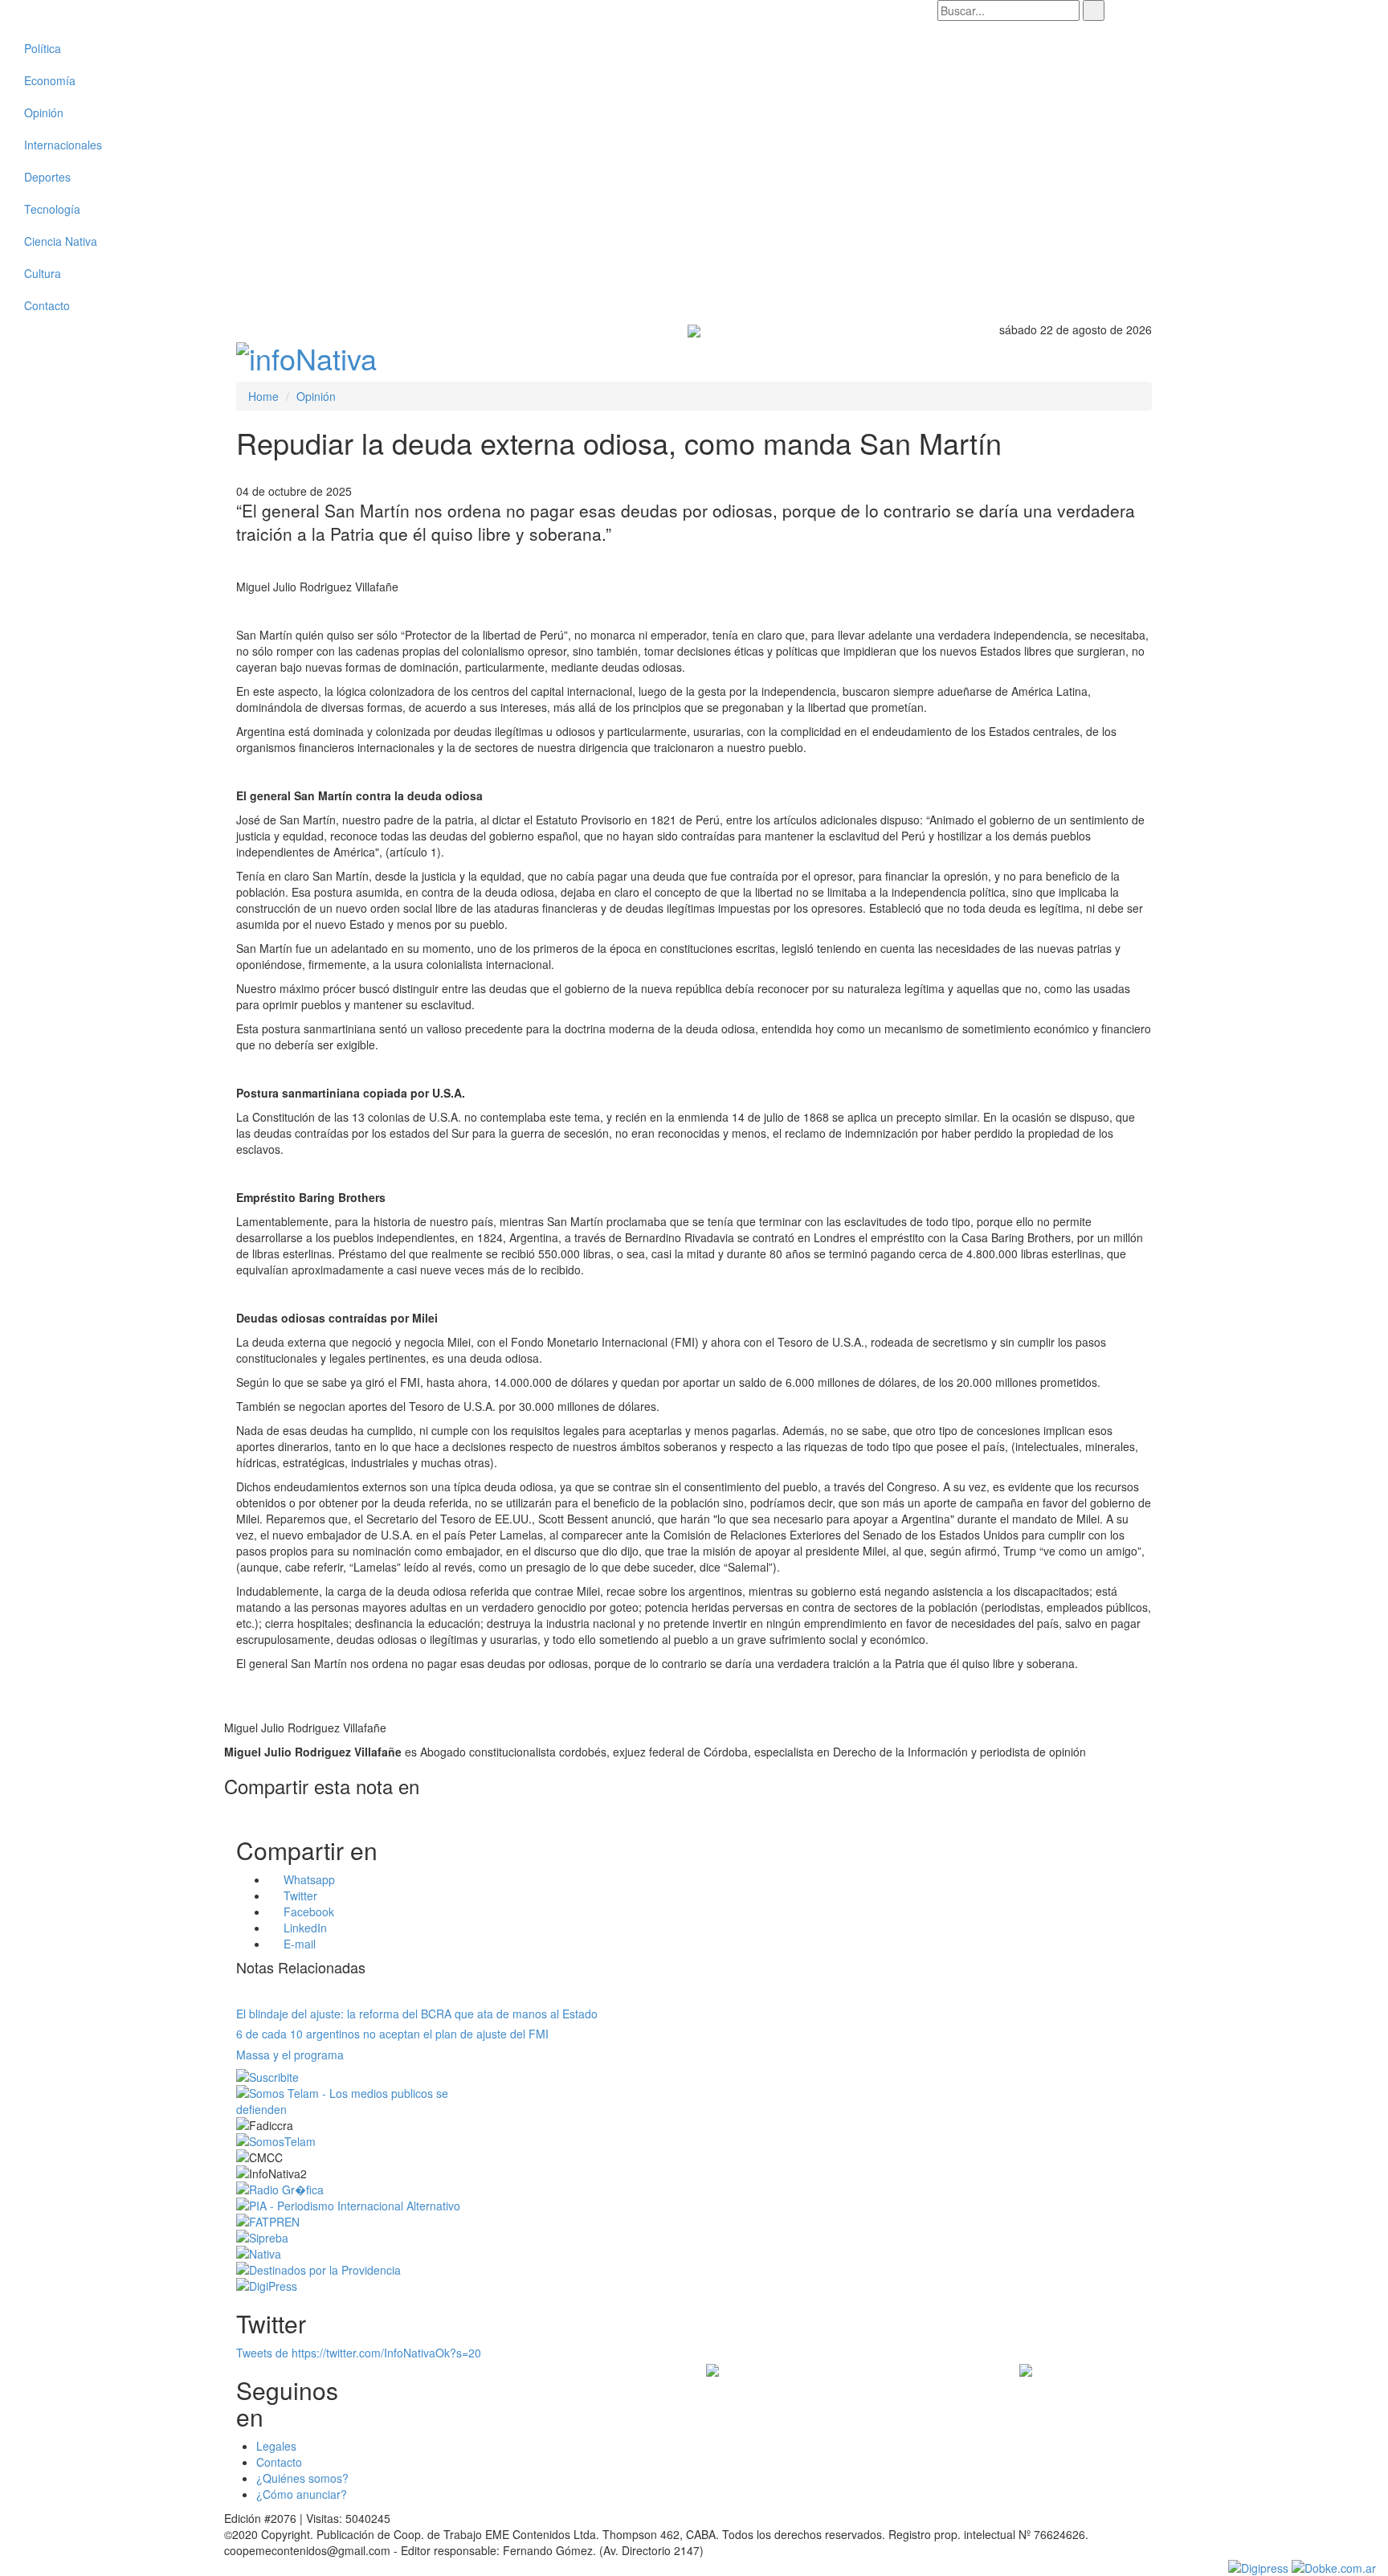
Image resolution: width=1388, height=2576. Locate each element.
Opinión (44, 112)
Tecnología (52, 209)
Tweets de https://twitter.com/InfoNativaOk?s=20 (359, 2353)
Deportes (47, 177)
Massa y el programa (290, 2055)
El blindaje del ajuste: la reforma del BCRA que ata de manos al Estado (417, 2014)
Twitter (299, 1895)
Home (263, 396)
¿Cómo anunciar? (302, 2494)
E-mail (298, 1944)
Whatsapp (308, 1879)
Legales (276, 2446)
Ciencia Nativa (61, 241)
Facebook (307, 1912)
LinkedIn (304, 1928)
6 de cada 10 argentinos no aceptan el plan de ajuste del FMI (392, 2034)
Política (43, 48)
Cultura (43, 273)
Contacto (47, 305)
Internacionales (63, 145)
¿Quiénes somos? (302, 2478)
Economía (50, 80)
